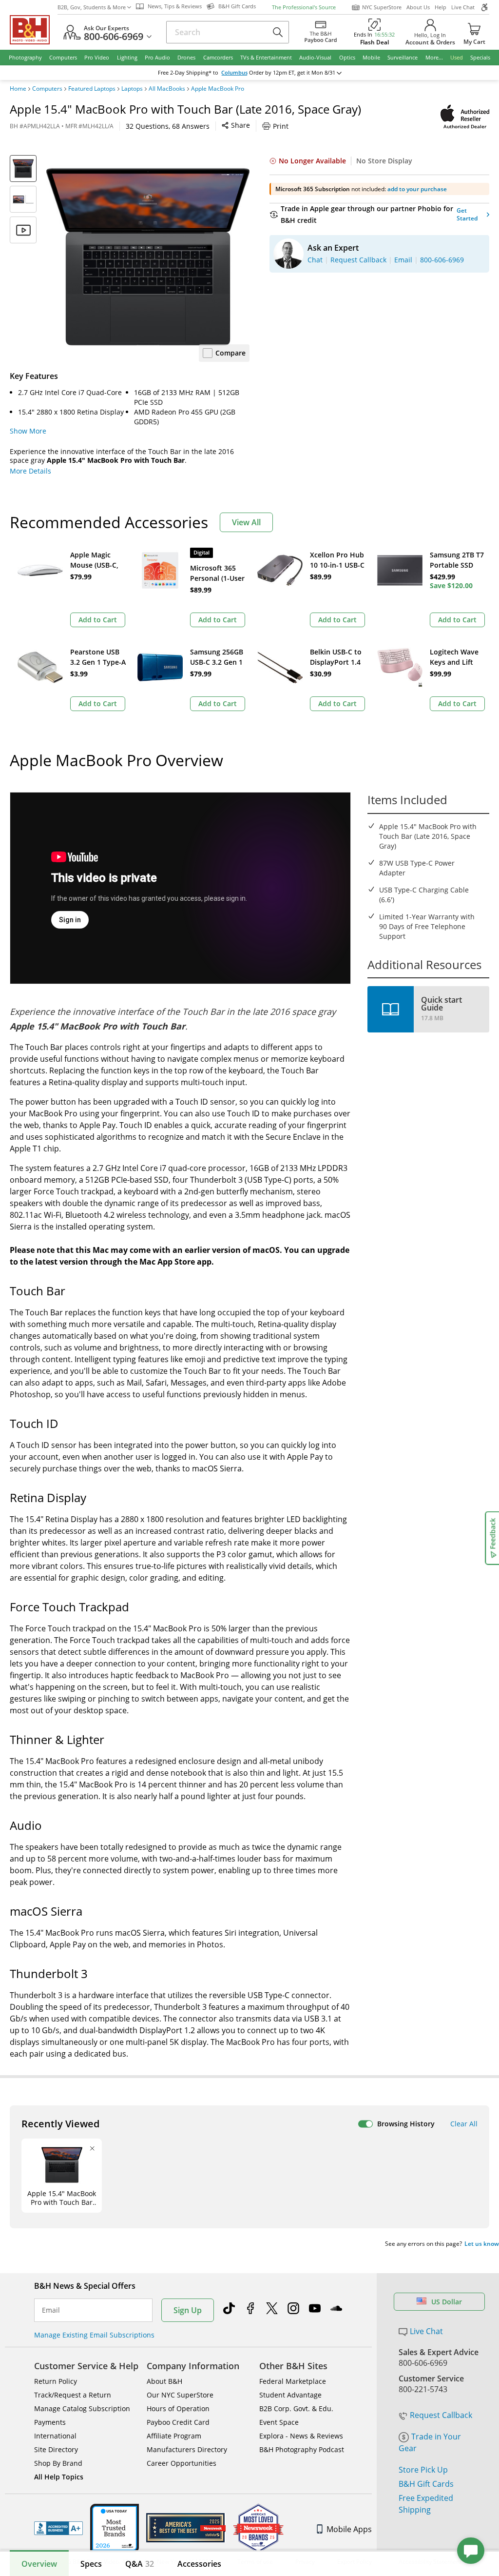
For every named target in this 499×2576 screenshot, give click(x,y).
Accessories (199, 2564)
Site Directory (56, 2449)
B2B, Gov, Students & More (92, 7)
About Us (418, 7)
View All (246, 522)
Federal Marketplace (293, 2381)
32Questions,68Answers (168, 126)
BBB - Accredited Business (58, 2528)
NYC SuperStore (382, 7)
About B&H (164, 2381)
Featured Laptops (92, 89)
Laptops (132, 89)
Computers (47, 89)
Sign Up (188, 2310)
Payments (50, 2422)
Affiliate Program (174, 2436)
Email (51, 2310)
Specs (91, 2564)
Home (18, 89)
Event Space (279, 2422)
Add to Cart (98, 620)
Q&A (140, 2564)
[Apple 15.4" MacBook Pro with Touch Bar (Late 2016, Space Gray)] (148, 257)
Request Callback (441, 2415)
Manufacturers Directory (187, 2449)
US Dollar (447, 2302)
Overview (39, 2564)
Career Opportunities (182, 2463)
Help (441, 7)
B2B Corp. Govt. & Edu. (296, 2408)
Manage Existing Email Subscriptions (94, 2335)
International (55, 2436)
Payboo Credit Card (178, 2422)
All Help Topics (59, 2477)
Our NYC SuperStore (180, 2395)
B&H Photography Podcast (302, 2449)
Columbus (234, 73)
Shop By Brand (58, 2463)
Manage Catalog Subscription (82, 2408)
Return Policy (56, 2381)
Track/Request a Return (73, 2395)
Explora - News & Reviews (301, 2436)
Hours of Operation (178, 2408)
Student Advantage (290, 2395)
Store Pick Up (423, 2470)
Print (281, 126)
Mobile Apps (349, 2529)
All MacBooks (167, 89)
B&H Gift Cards (426, 2484)
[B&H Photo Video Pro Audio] (34, 30)
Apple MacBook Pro (218, 89)
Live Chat (463, 7)
